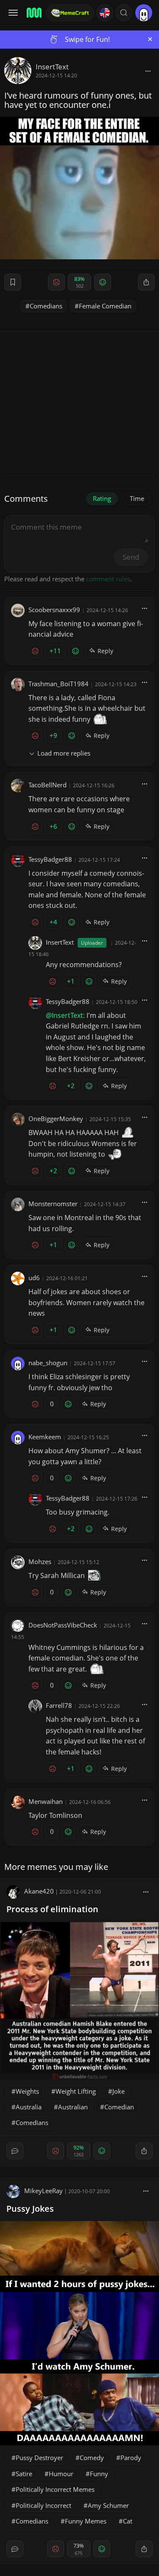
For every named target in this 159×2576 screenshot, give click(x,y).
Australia (29, 2107)
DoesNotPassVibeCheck (63, 1625)
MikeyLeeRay (43, 2191)
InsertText (52, 67)
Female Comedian (105, 306)
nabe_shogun (48, 1363)
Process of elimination (52, 1909)
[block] (148, 71)
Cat (128, 2521)
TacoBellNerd (47, 785)
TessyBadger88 (50, 859)
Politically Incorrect (43, 2505)
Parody (131, 2458)
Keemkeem (45, 1437)
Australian (73, 2107)
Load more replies (64, 753)
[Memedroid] (33, 13)
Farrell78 (59, 1705)
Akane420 (39, 1891)
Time (137, 498)
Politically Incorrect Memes (55, 2489)
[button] (124, 13)
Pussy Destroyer (39, 2458)
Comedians (46, 306)
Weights (27, 2091)
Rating (102, 498)
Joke (119, 2091)
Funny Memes (86, 2521)
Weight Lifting (76, 2091)
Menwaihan (46, 1801)
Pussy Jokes (30, 2209)
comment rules (108, 579)
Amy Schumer (108, 2505)
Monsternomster (53, 1204)
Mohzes (40, 1562)
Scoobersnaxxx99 (54, 610)
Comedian (119, 2107)
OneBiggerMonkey (56, 1119)
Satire (24, 2474)
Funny (99, 2474)
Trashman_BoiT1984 (59, 684)
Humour (61, 2474)
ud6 (34, 1278)
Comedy (92, 2458)
